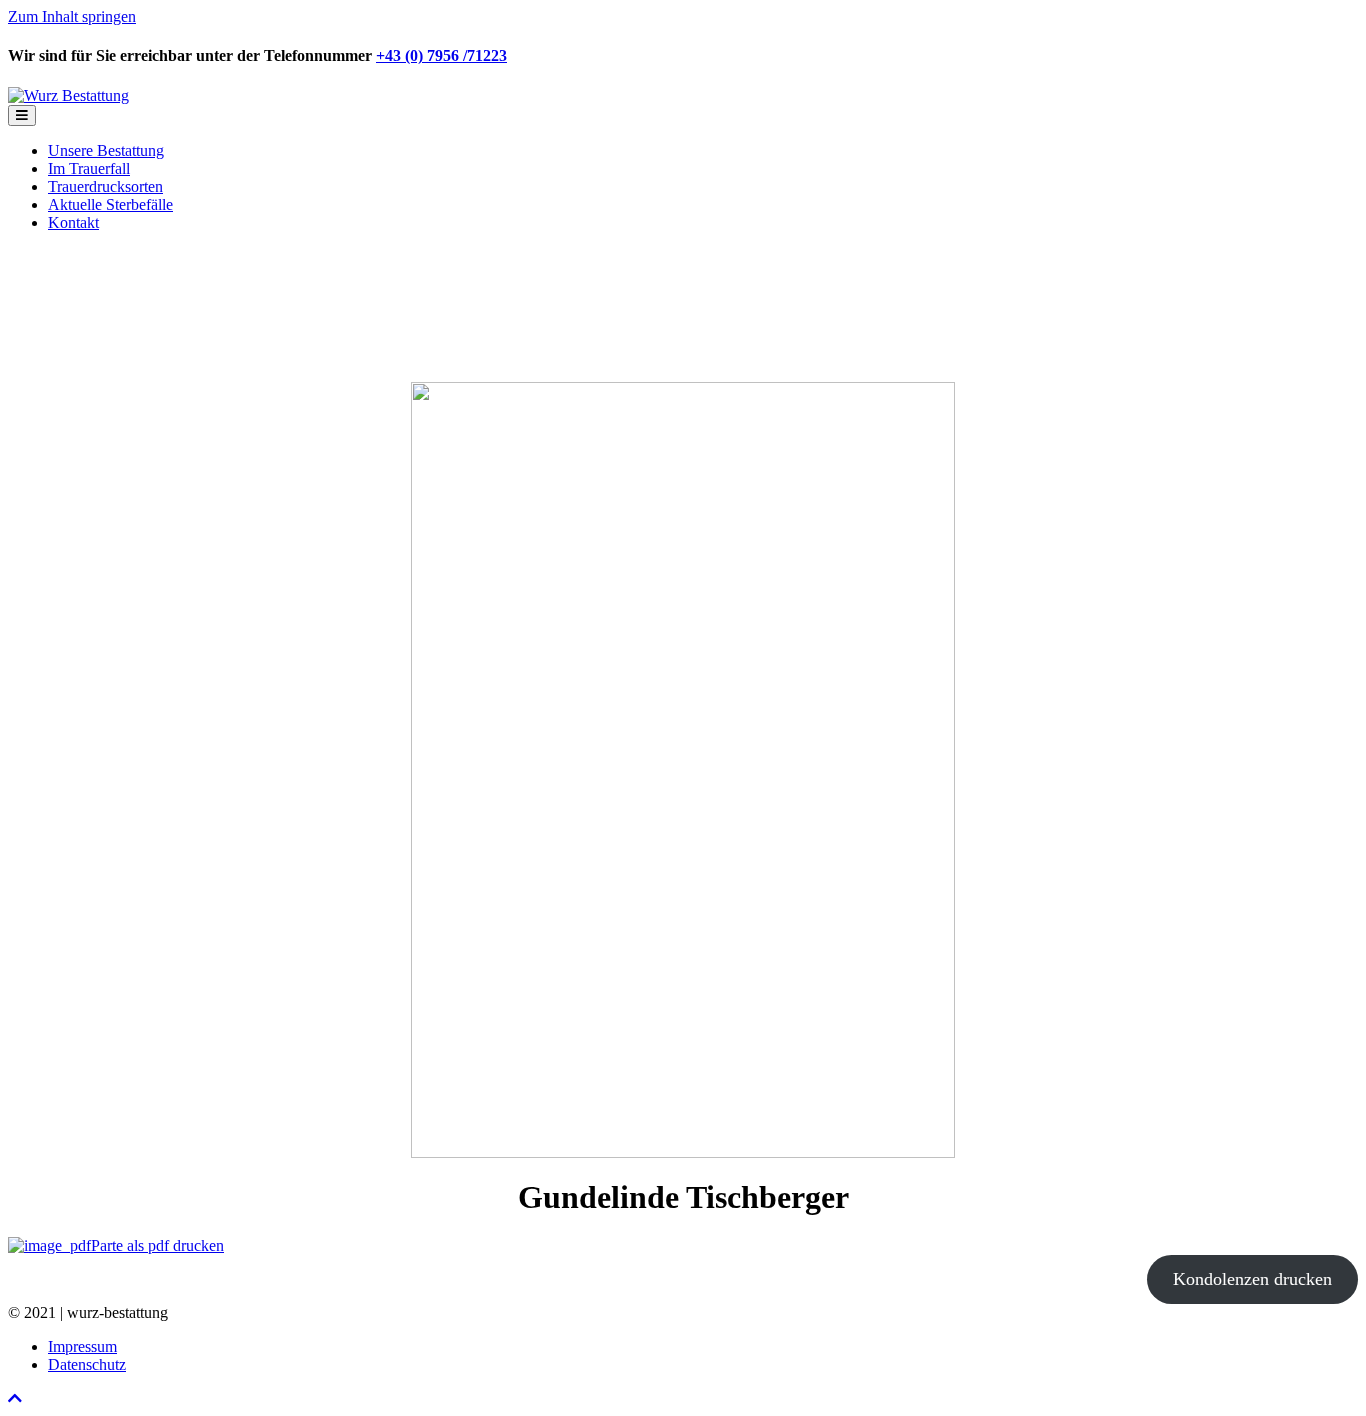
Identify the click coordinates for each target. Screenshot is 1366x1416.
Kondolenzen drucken (1252, 1279)
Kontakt (73, 222)
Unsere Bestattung (106, 150)
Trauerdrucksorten (105, 186)
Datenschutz (87, 1364)
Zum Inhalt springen (72, 16)
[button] (15, 1398)
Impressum (82, 1346)
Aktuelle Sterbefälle (110, 204)
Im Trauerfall (89, 168)
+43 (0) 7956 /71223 (441, 55)
